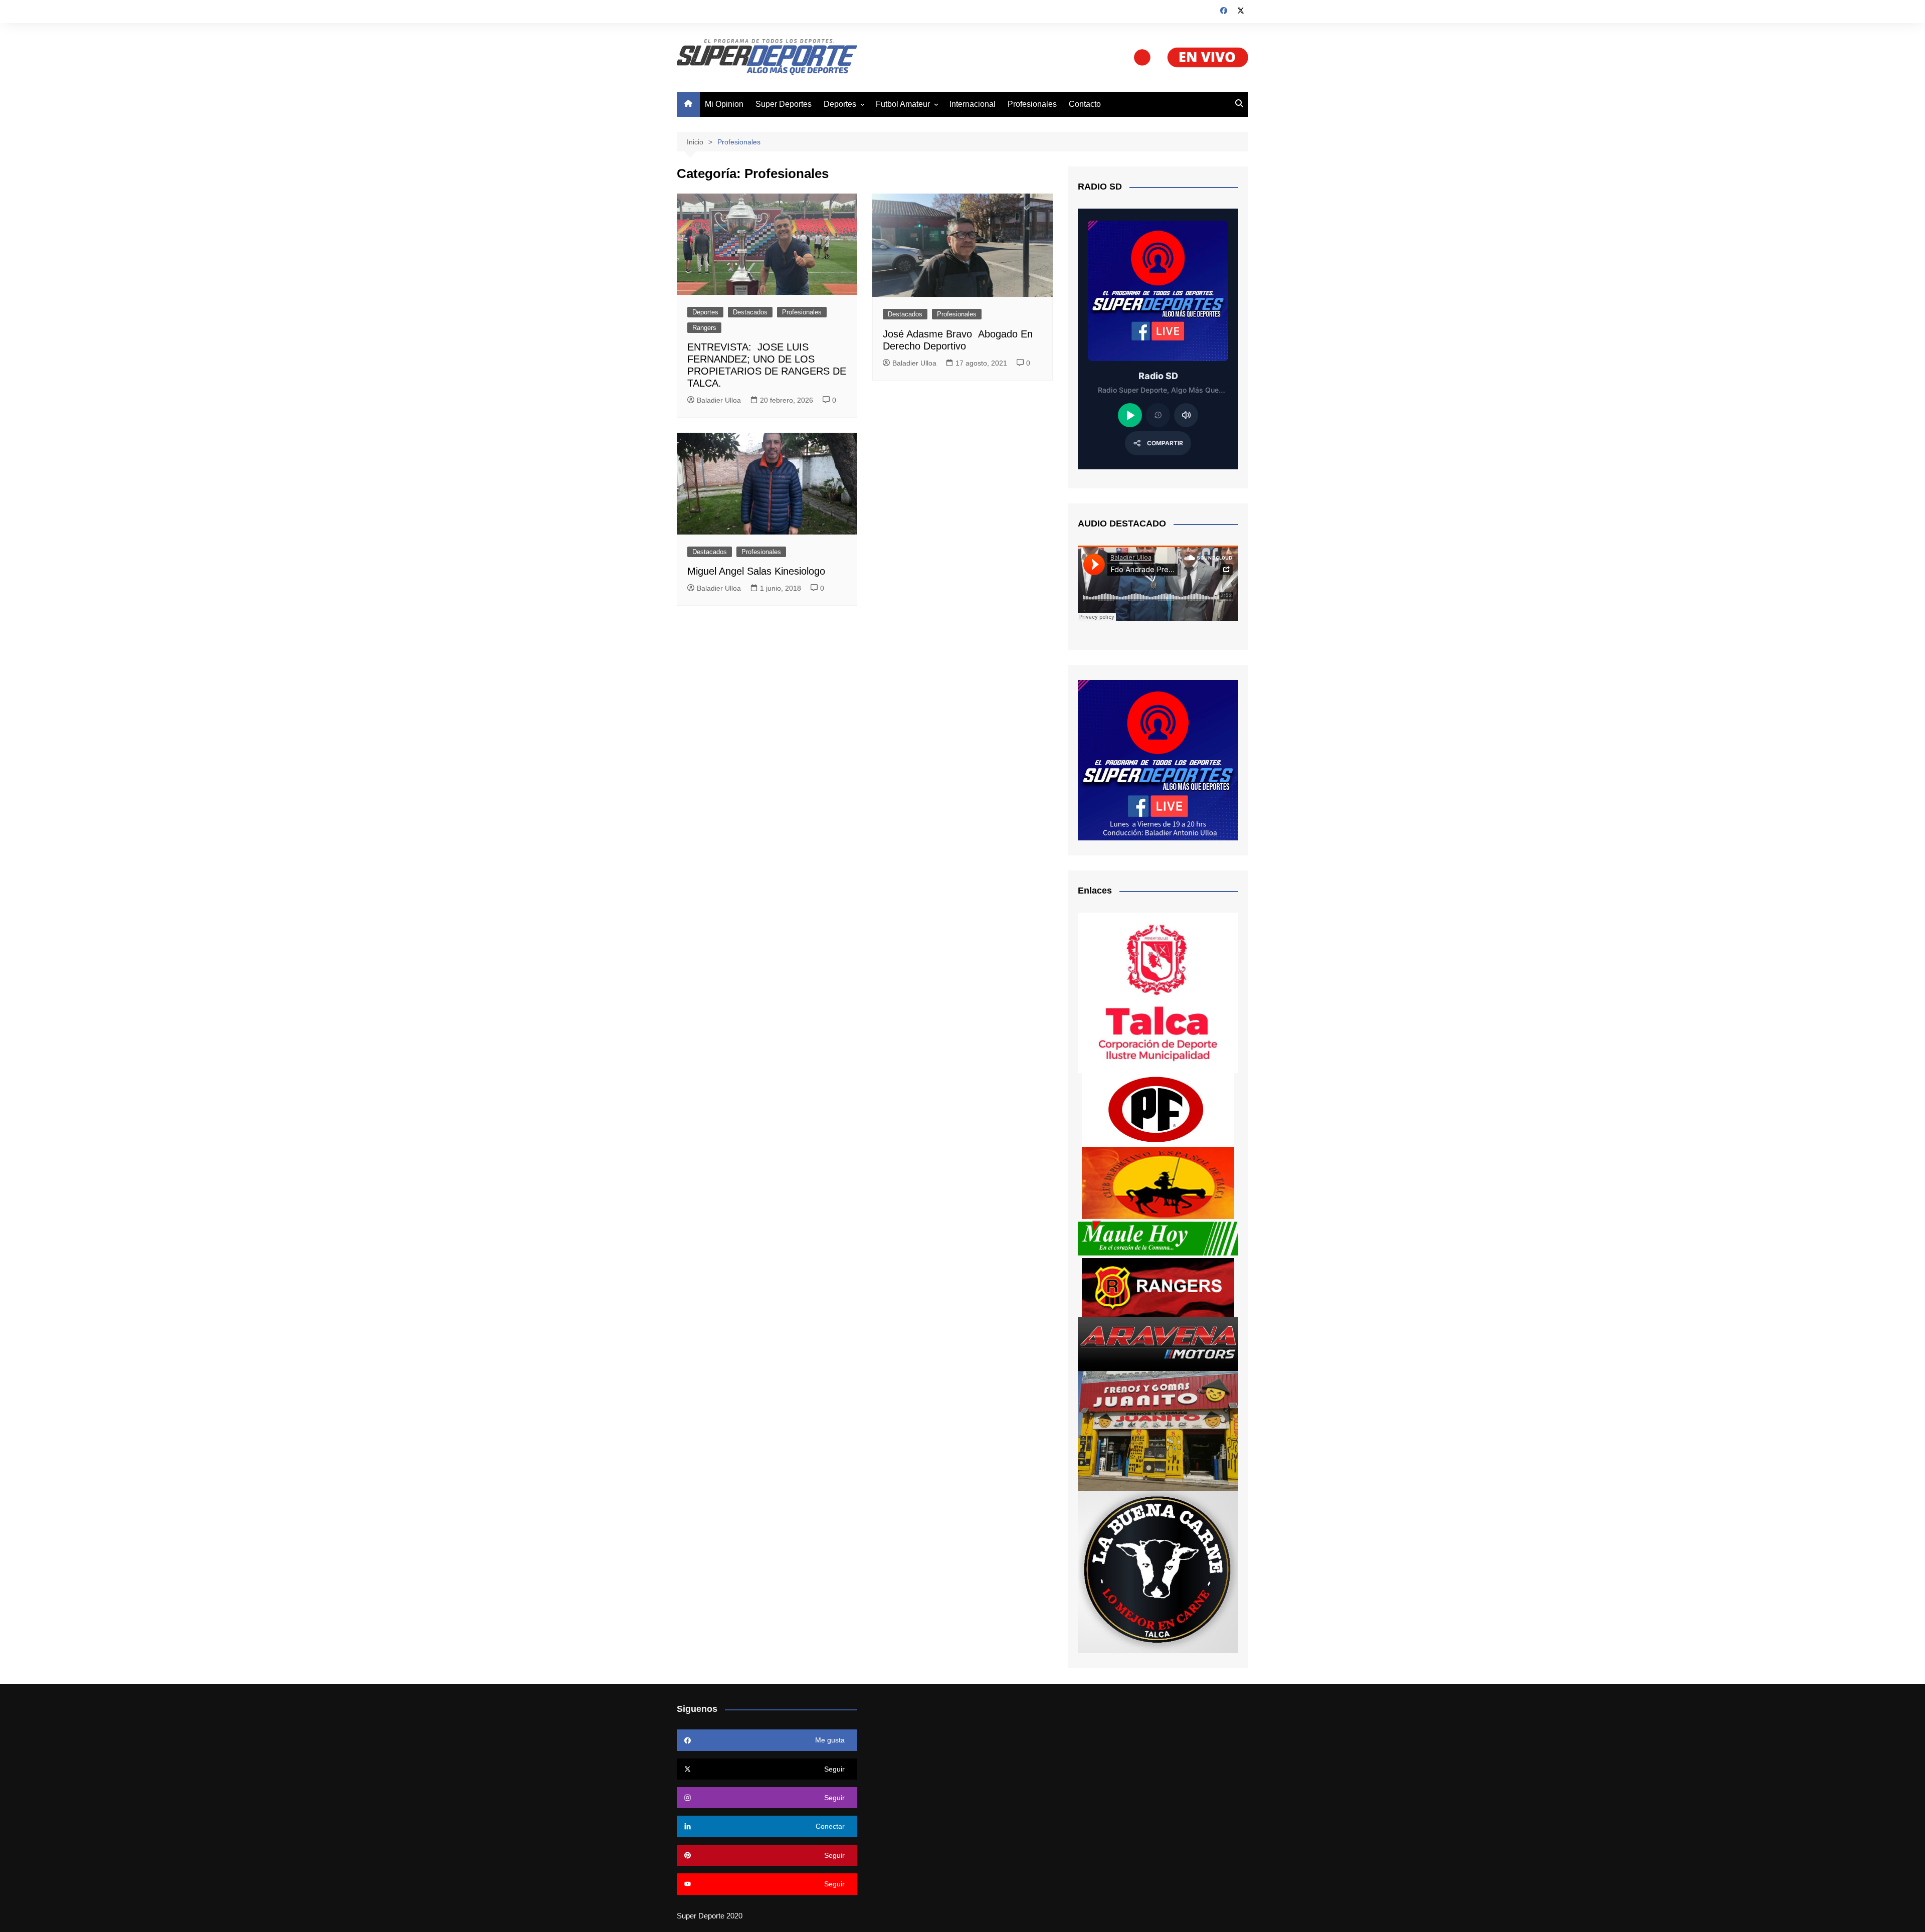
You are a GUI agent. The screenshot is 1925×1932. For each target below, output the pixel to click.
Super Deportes (784, 104)
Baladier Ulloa (719, 400)
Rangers (704, 328)
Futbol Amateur (903, 104)
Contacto (1085, 104)
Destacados (750, 312)
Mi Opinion (724, 104)
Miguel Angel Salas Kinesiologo (756, 571)
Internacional (973, 104)
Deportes (840, 104)
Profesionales (1032, 104)
